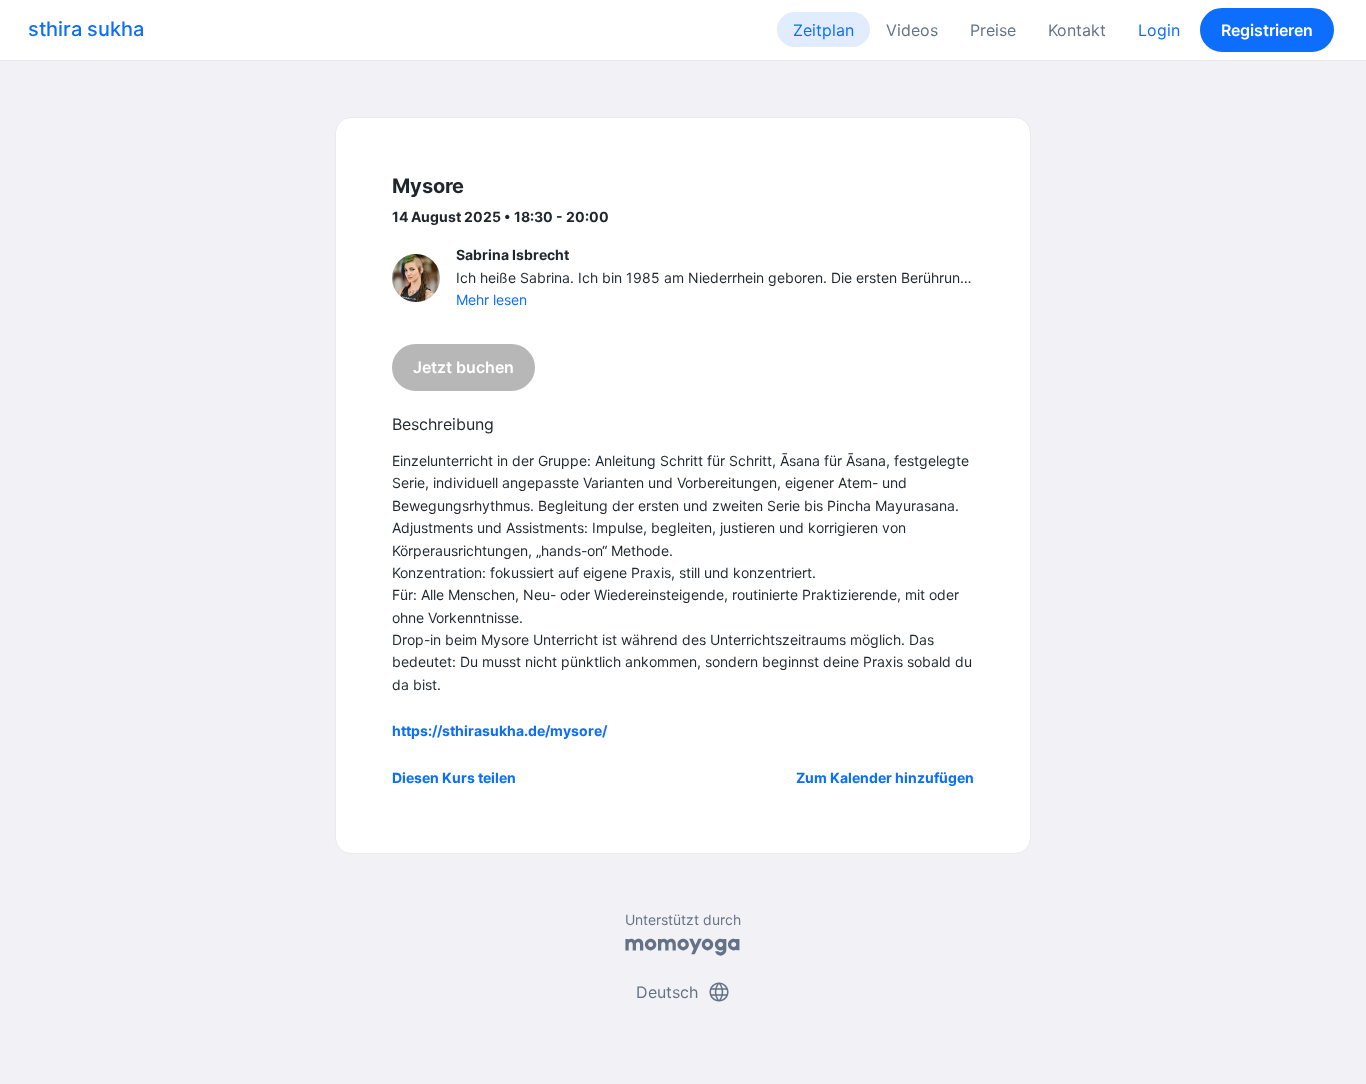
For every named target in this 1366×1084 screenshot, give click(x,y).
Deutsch (683, 992)
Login (1159, 30)
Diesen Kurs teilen (454, 777)
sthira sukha (86, 29)
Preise (993, 30)
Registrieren (1267, 30)
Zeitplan (823, 30)
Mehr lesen (491, 299)
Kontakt (1077, 30)
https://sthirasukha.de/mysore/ (499, 730)
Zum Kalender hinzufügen (885, 777)
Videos (912, 30)
